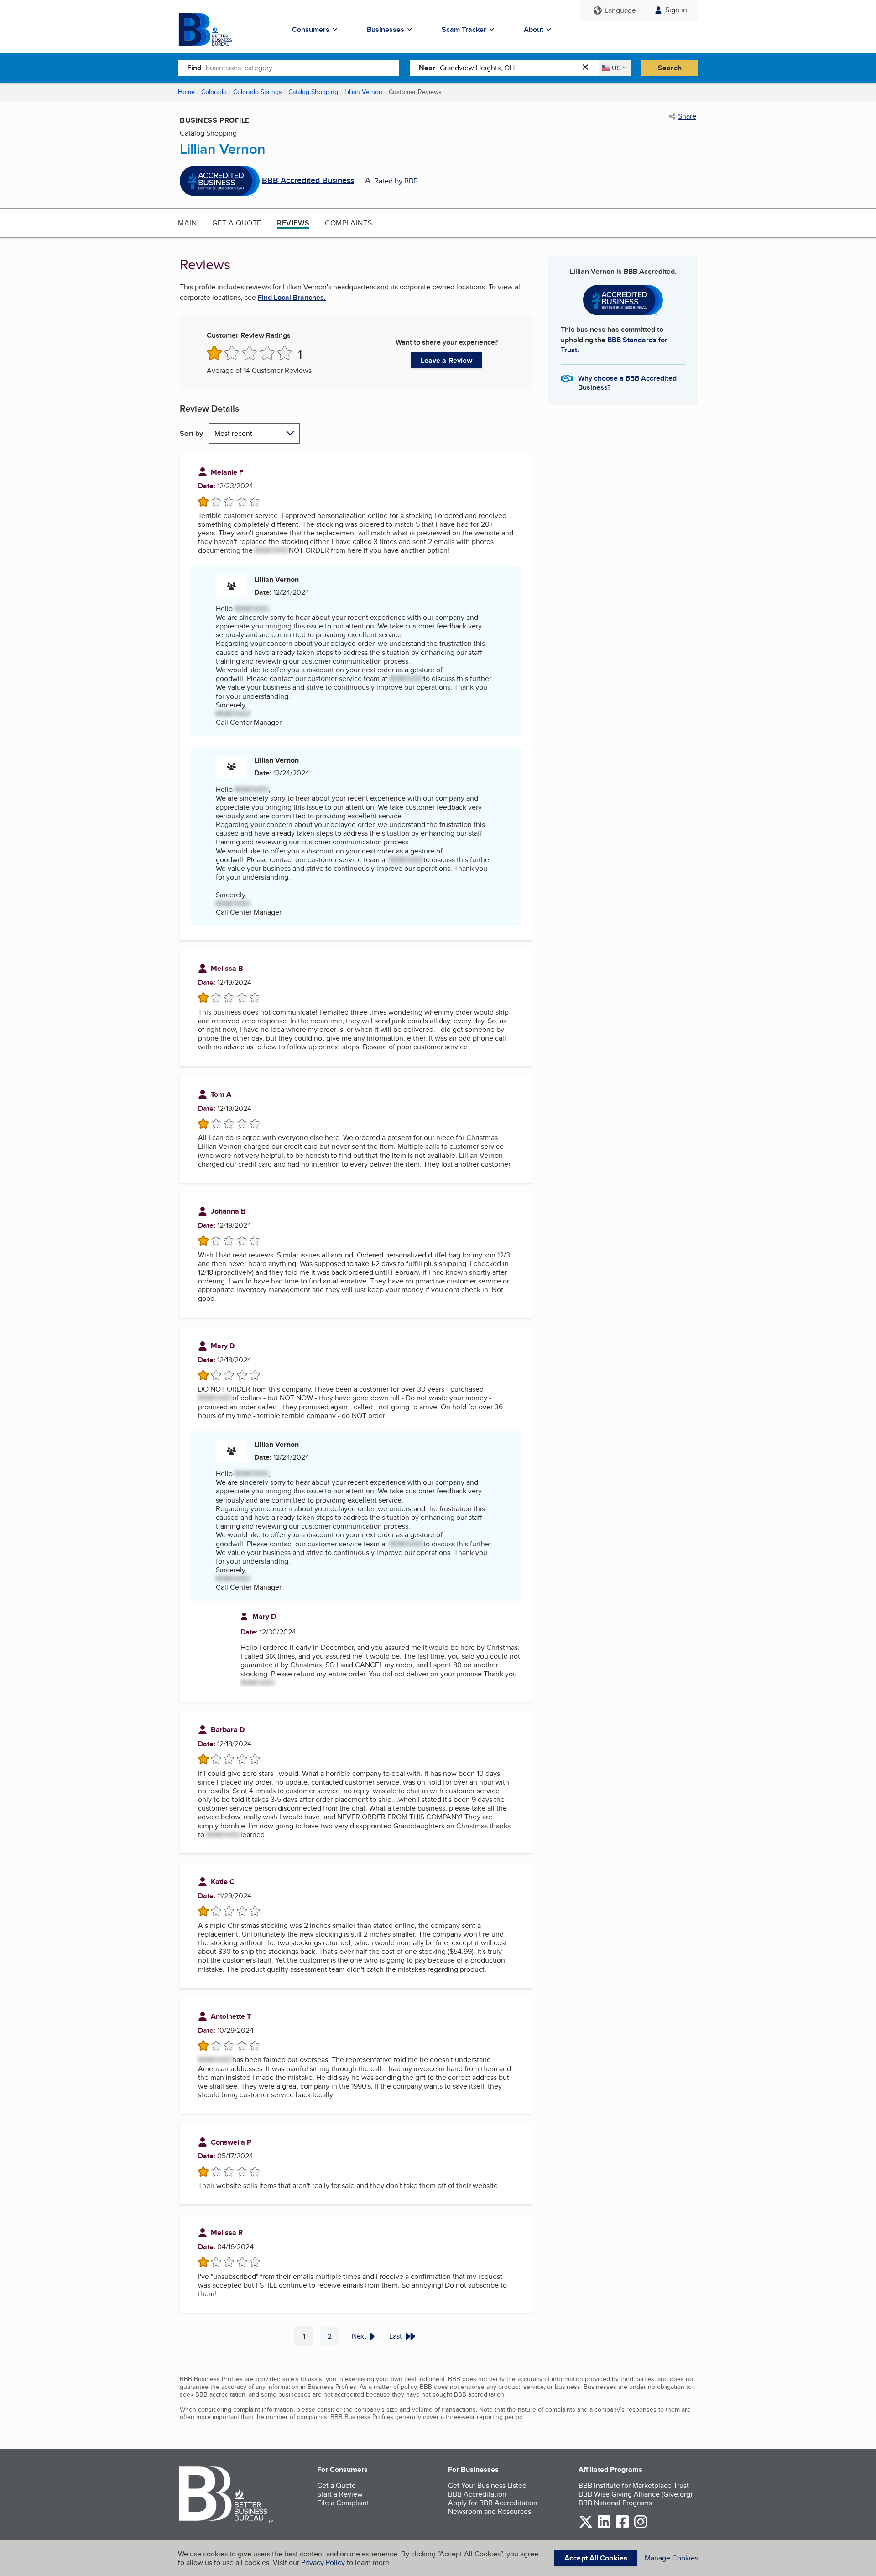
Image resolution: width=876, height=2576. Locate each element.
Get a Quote (237, 223)
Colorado (214, 92)
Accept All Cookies (596, 2558)
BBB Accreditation (477, 2494)
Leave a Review (446, 360)
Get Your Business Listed (487, 2485)
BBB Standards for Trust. (614, 345)
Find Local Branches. (292, 298)
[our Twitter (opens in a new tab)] (586, 2526)
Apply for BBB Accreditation (493, 2503)
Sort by (191, 433)
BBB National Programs (615, 2503)
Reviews (293, 223)
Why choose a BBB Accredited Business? (627, 382)
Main (187, 223)
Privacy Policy (323, 2563)
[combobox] (302, 68)
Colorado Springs (258, 92)
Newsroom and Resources (490, 2511)
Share (687, 116)
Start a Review (340, 2494)
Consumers (311, 29)
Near (427, 68)
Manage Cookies (671, 2558)
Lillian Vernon (363, 92)
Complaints (348, 223)
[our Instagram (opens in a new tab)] (641, 2526)
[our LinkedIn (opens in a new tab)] (604, 2526)
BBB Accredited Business (308, 181)
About (534, 29)
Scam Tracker (464, 29)
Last (396, 2336)
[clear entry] (588, 68)
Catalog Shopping (313, 92)
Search (670, 68)
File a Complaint (343, 2503)
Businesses (386, 29)
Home (186, 92)
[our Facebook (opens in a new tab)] (622, 2526)
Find (194, 68)
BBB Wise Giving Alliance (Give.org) (635, 2494)
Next (359, 2336)
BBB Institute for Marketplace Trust (634, 2485)
